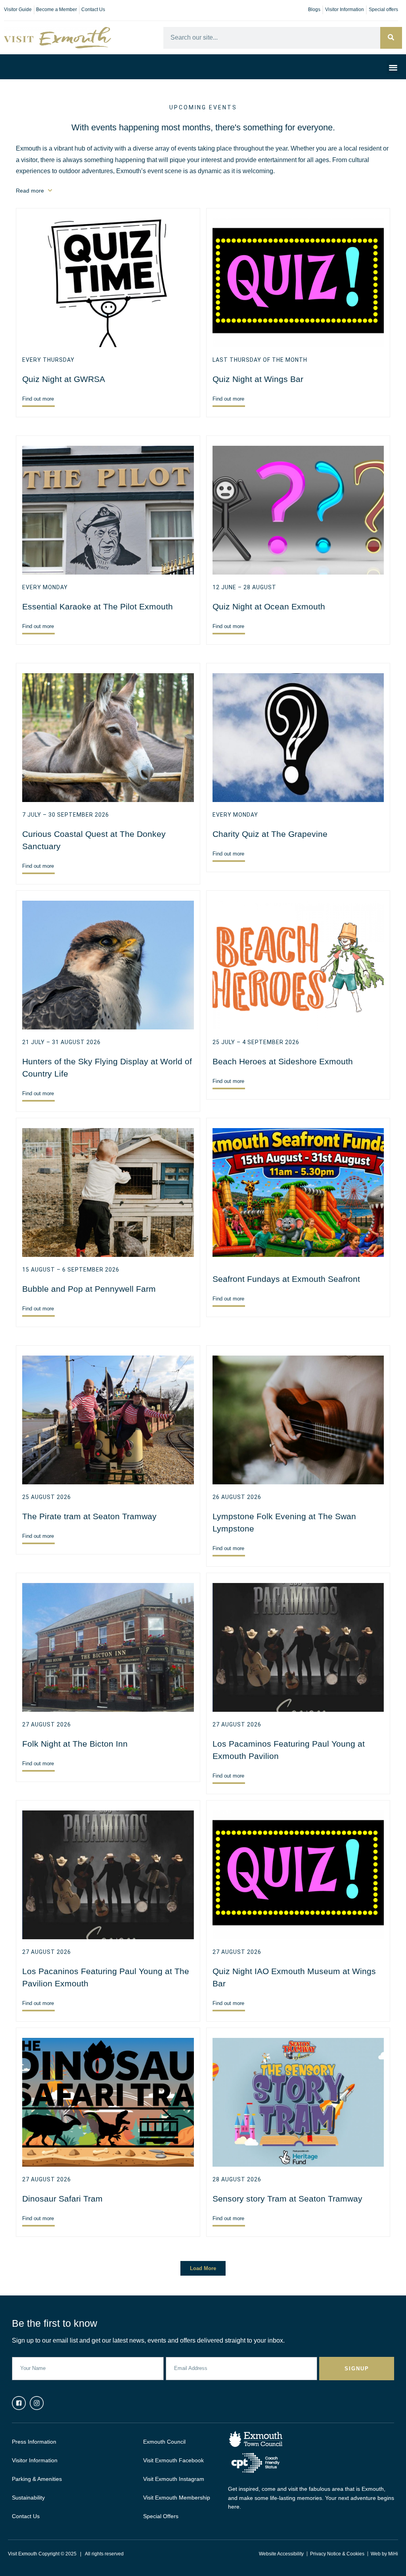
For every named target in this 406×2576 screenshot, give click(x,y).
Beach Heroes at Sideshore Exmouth (283, 1061)
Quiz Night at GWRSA (64, 379)
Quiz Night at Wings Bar (258, 379)
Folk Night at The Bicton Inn (75, 1744)
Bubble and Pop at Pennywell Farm (89, 1289)
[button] (394, 67)
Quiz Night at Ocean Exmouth (269, 606)
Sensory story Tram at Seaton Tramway (287, 2199)
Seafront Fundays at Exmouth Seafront (286, 1279)
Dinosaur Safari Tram (62, 2199)
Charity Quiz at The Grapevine (270, 834)
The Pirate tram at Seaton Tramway (89, 1516)
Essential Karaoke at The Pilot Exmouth (98, 606)
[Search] (391, 38)
